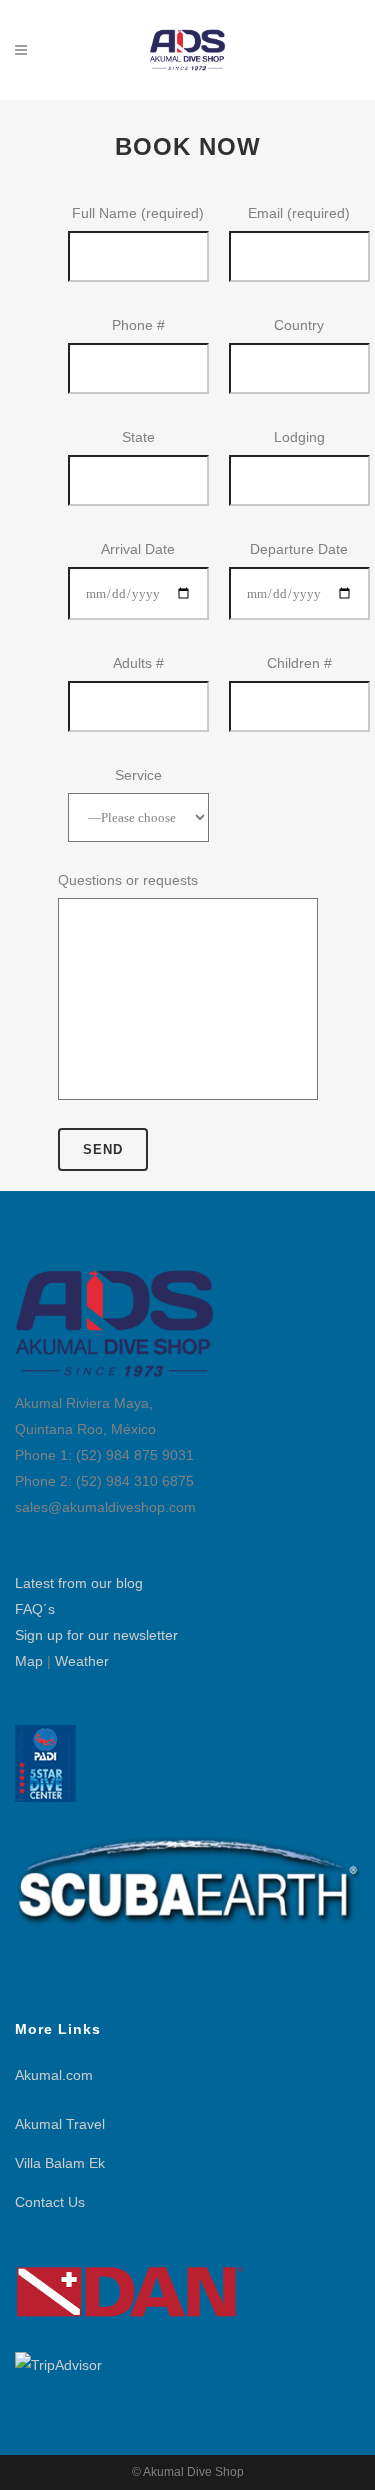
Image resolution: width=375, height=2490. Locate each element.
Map (29, 1661)
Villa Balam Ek (60, 2163)
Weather (82, 1661)
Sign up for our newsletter (96, 1635)
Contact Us (50, 2202)
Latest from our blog (79, 1583)
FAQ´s (35, 1609)
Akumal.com (54, 2075)
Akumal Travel (60, 2124)
